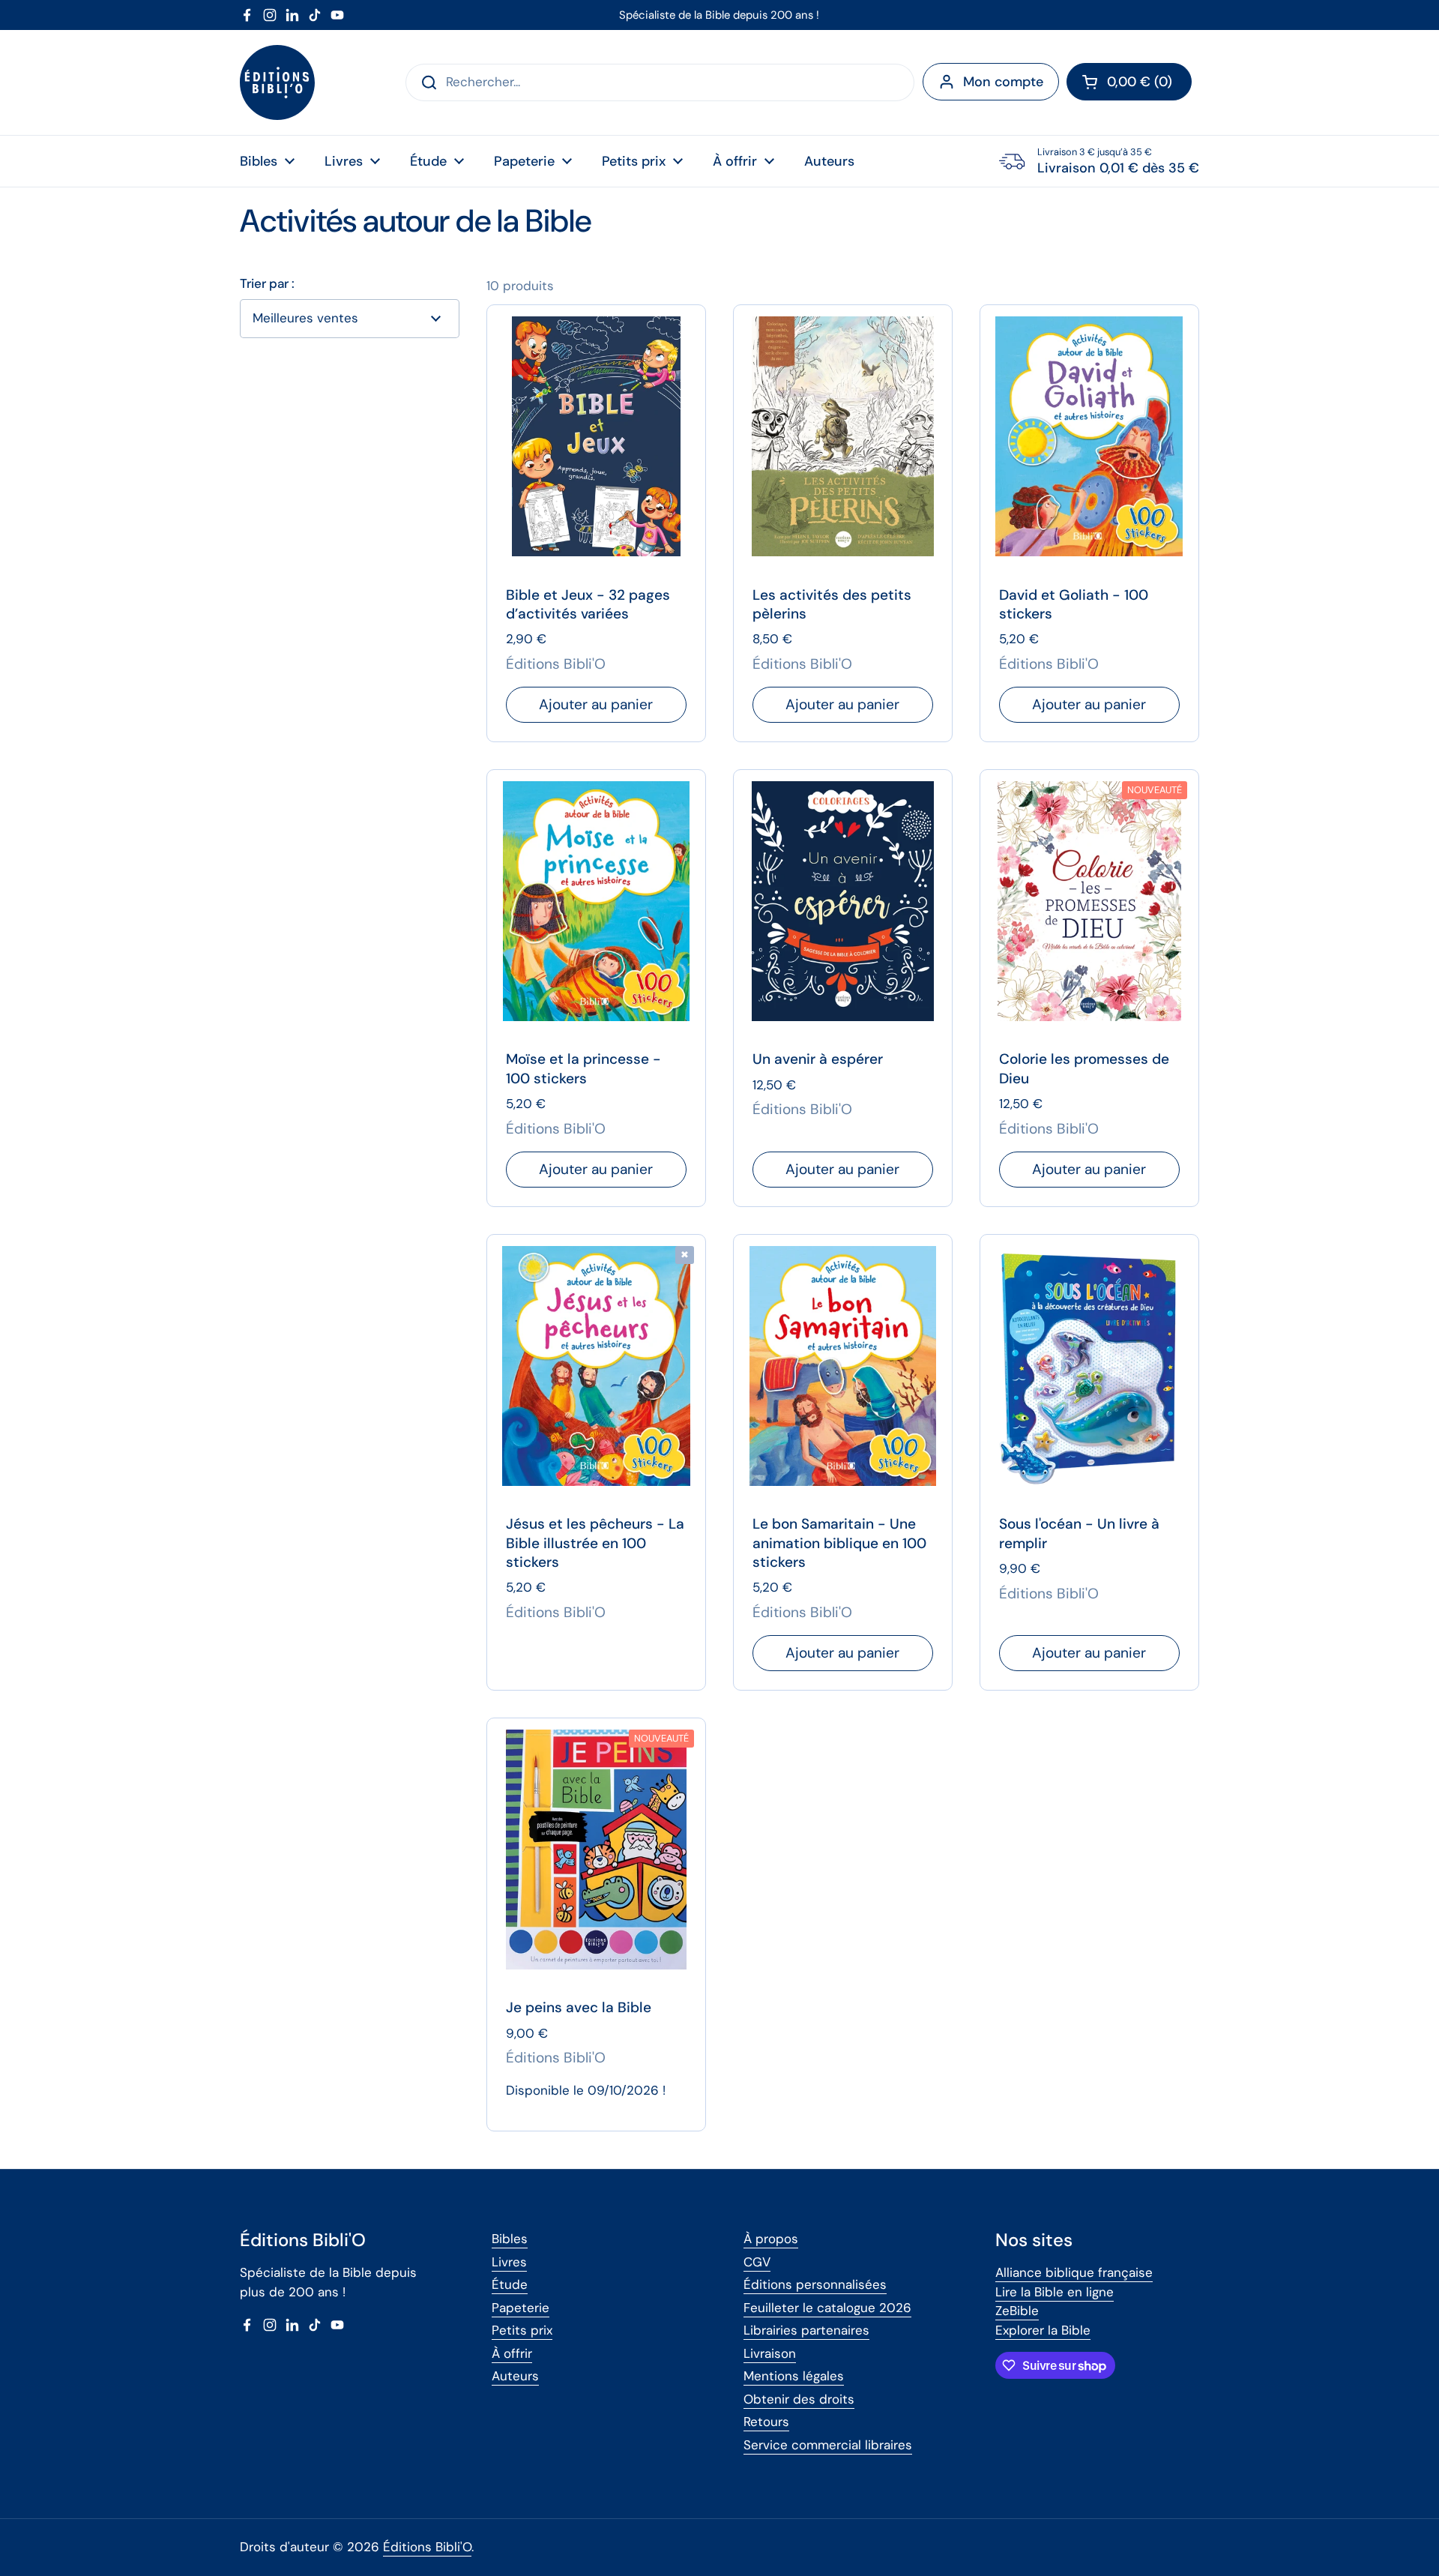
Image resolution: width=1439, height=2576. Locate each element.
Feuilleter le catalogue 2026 (827, 2308)
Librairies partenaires (806, 2330)
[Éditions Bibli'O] (277, 82)
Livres (509, 2262)
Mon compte (1003, 82)
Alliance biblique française (1074, 2272)
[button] (1129, 82)
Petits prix (522, 2330)
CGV (757, 2262)
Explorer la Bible (1043, 2330)
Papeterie (521, 2308)
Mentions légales (794, 2376)
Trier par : (267, 284)
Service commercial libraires (828, 2445)
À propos (771, 2239)
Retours (766, 2422)
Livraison (770, 2353)
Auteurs (515, 2376)
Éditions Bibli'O (427, 2547)
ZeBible (1017, 2311)
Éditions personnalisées (815, 2284)
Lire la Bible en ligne (1055, 2292)
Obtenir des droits (799, 2399)
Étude (510, 2284)
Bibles (510, 2239)
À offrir (512, 2353)
